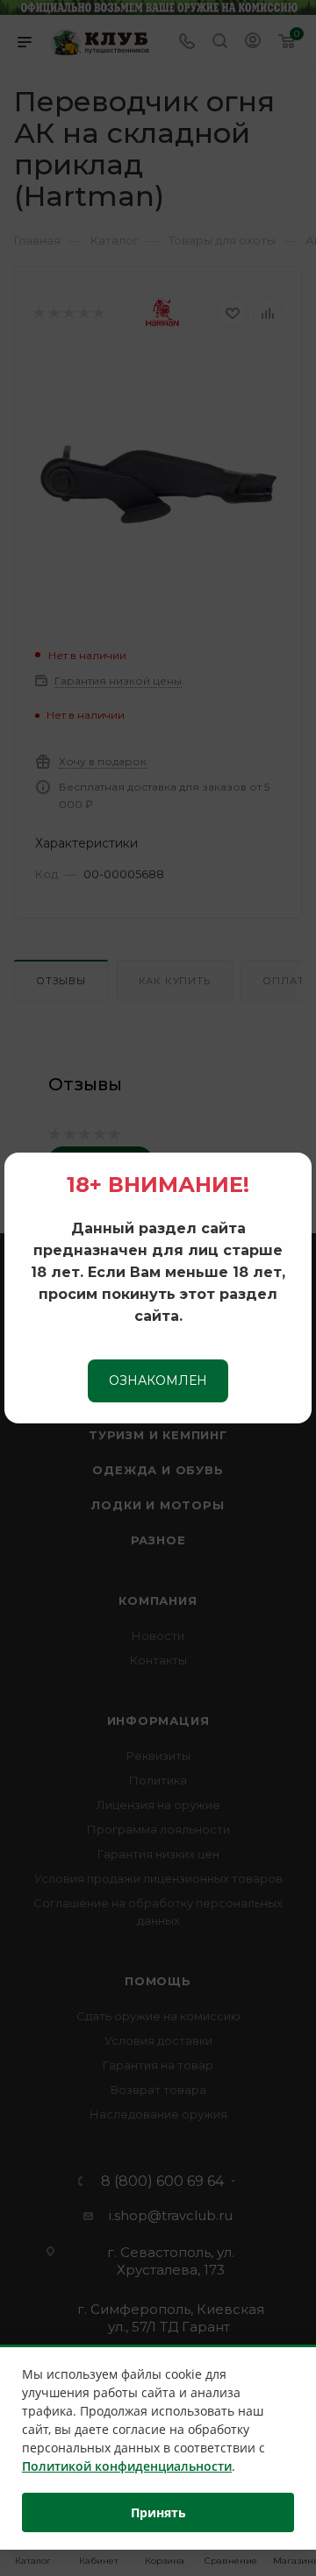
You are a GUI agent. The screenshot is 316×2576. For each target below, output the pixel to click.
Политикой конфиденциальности (127, 2466)
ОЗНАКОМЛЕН (158, 1380)
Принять (158, 2512)
